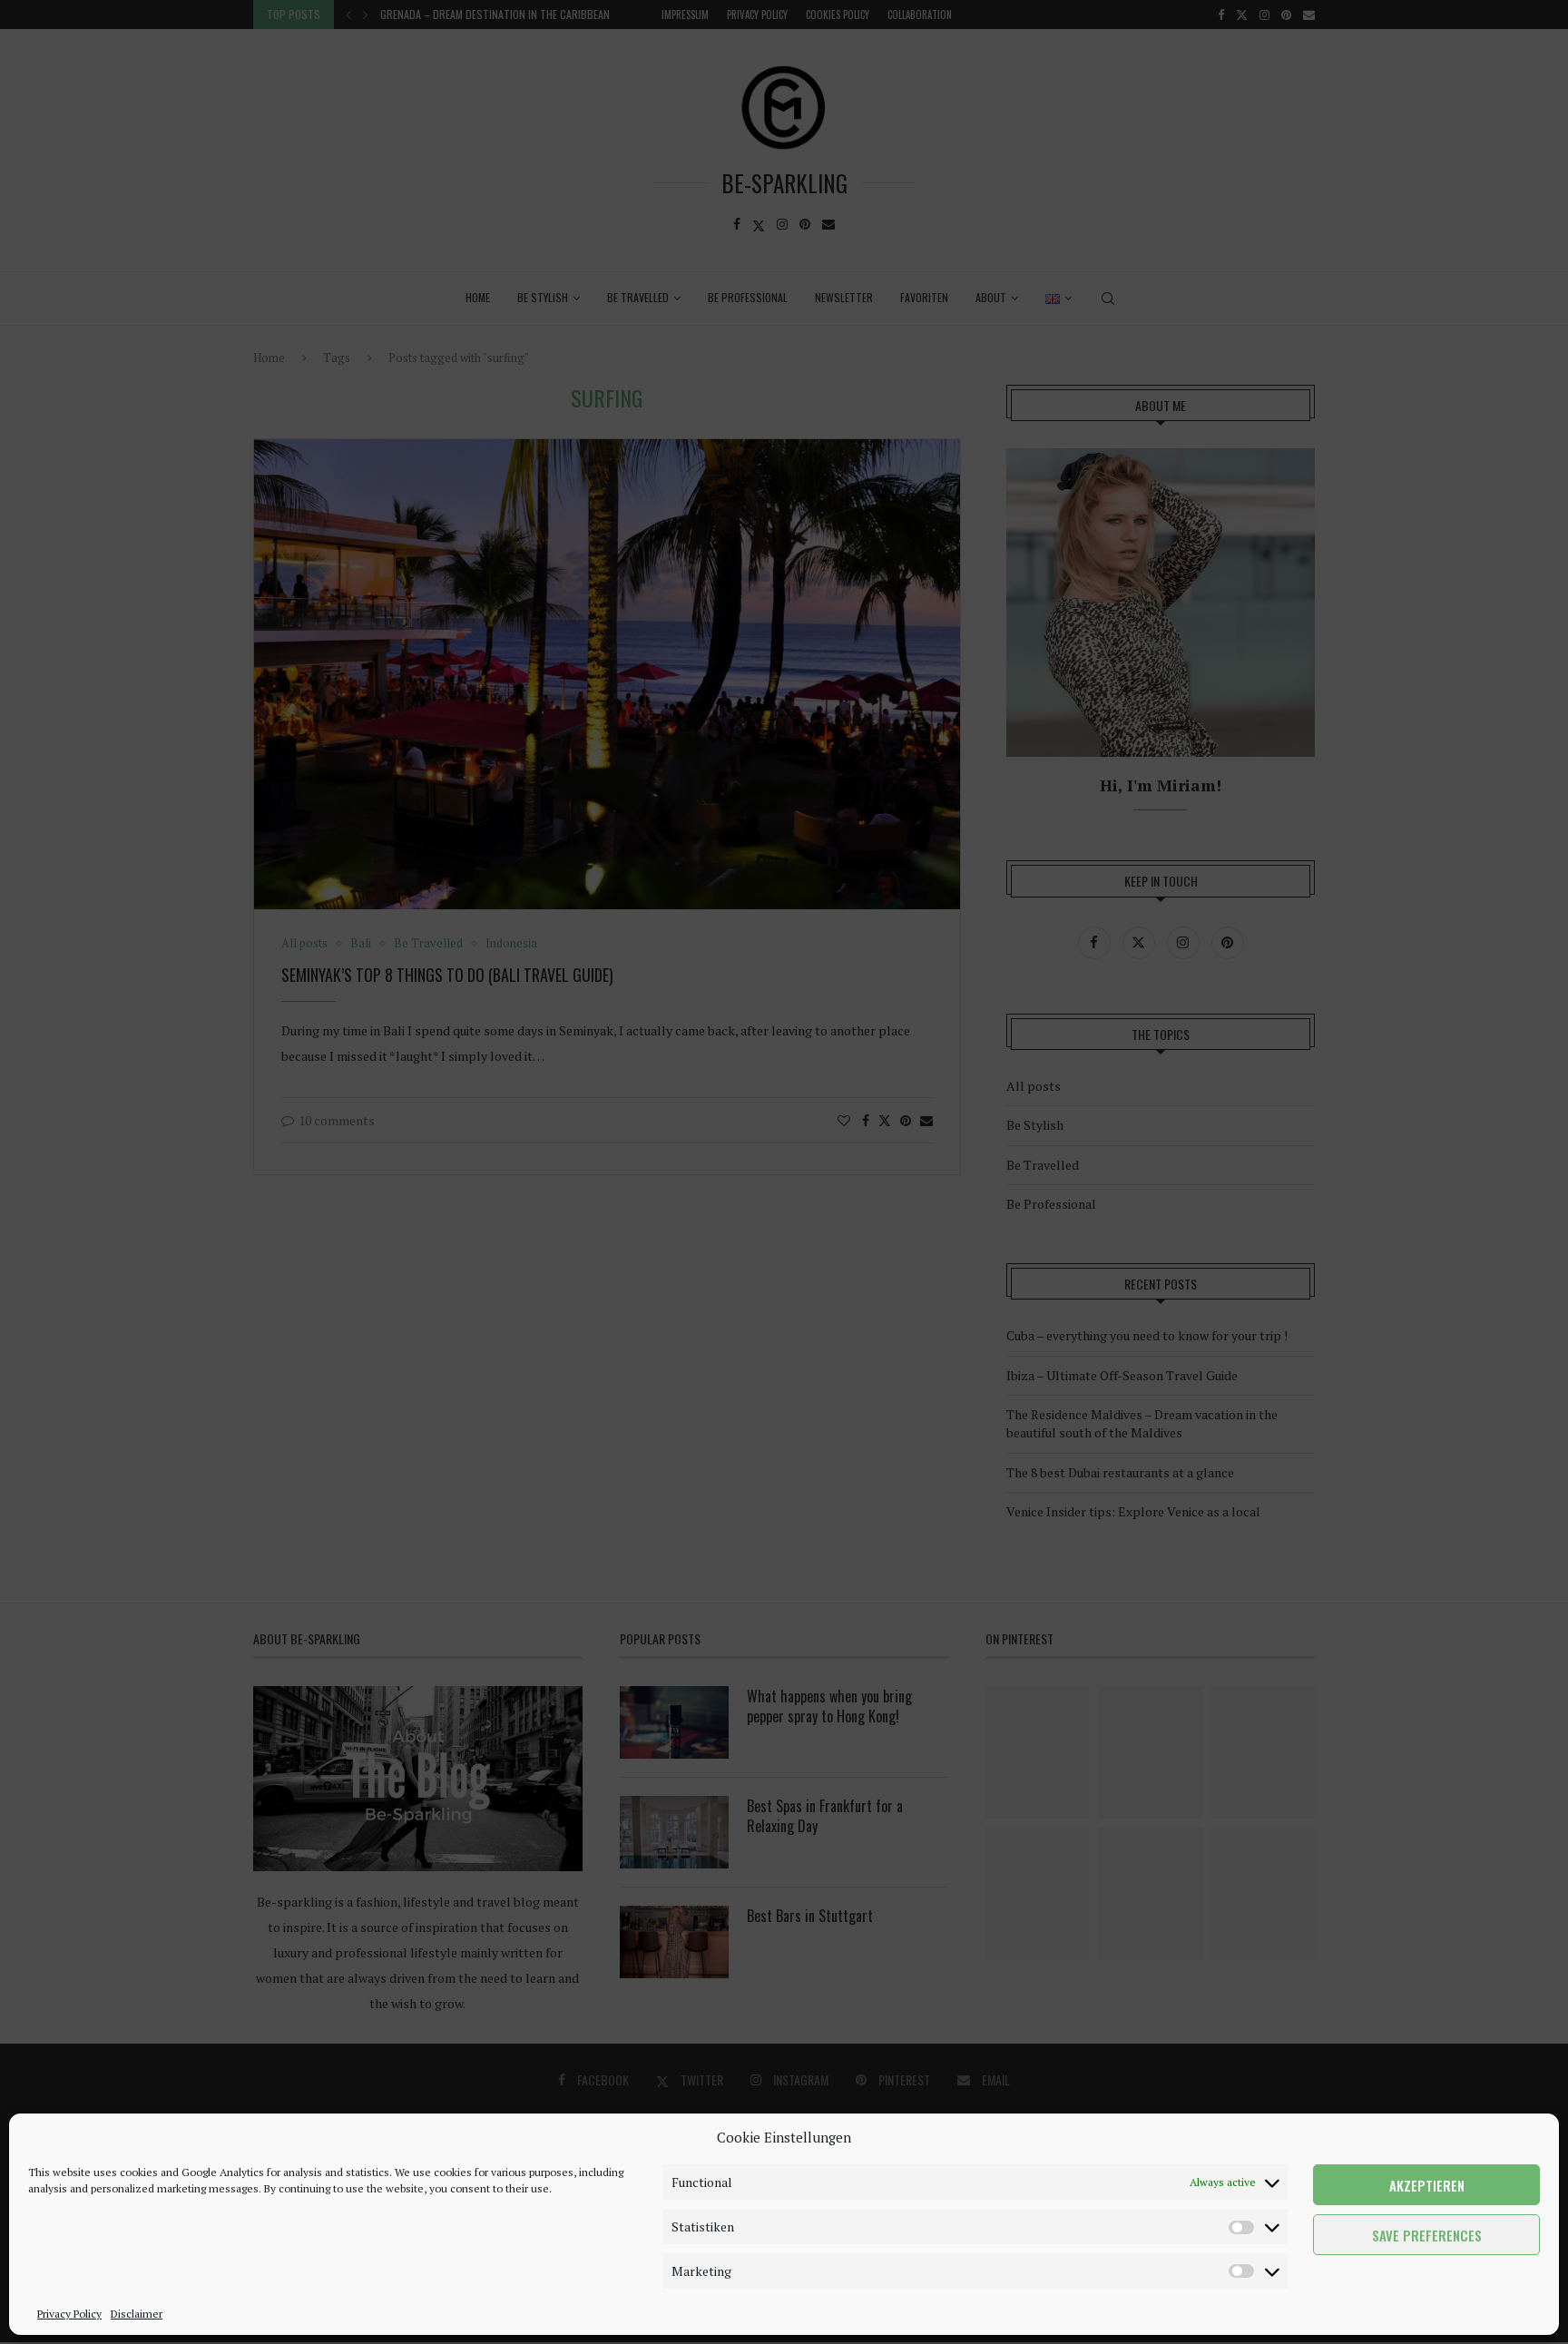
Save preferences (1427, 2235)
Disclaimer (137, 2314)
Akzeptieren (1427, 2185)
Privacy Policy (69, 2314)
